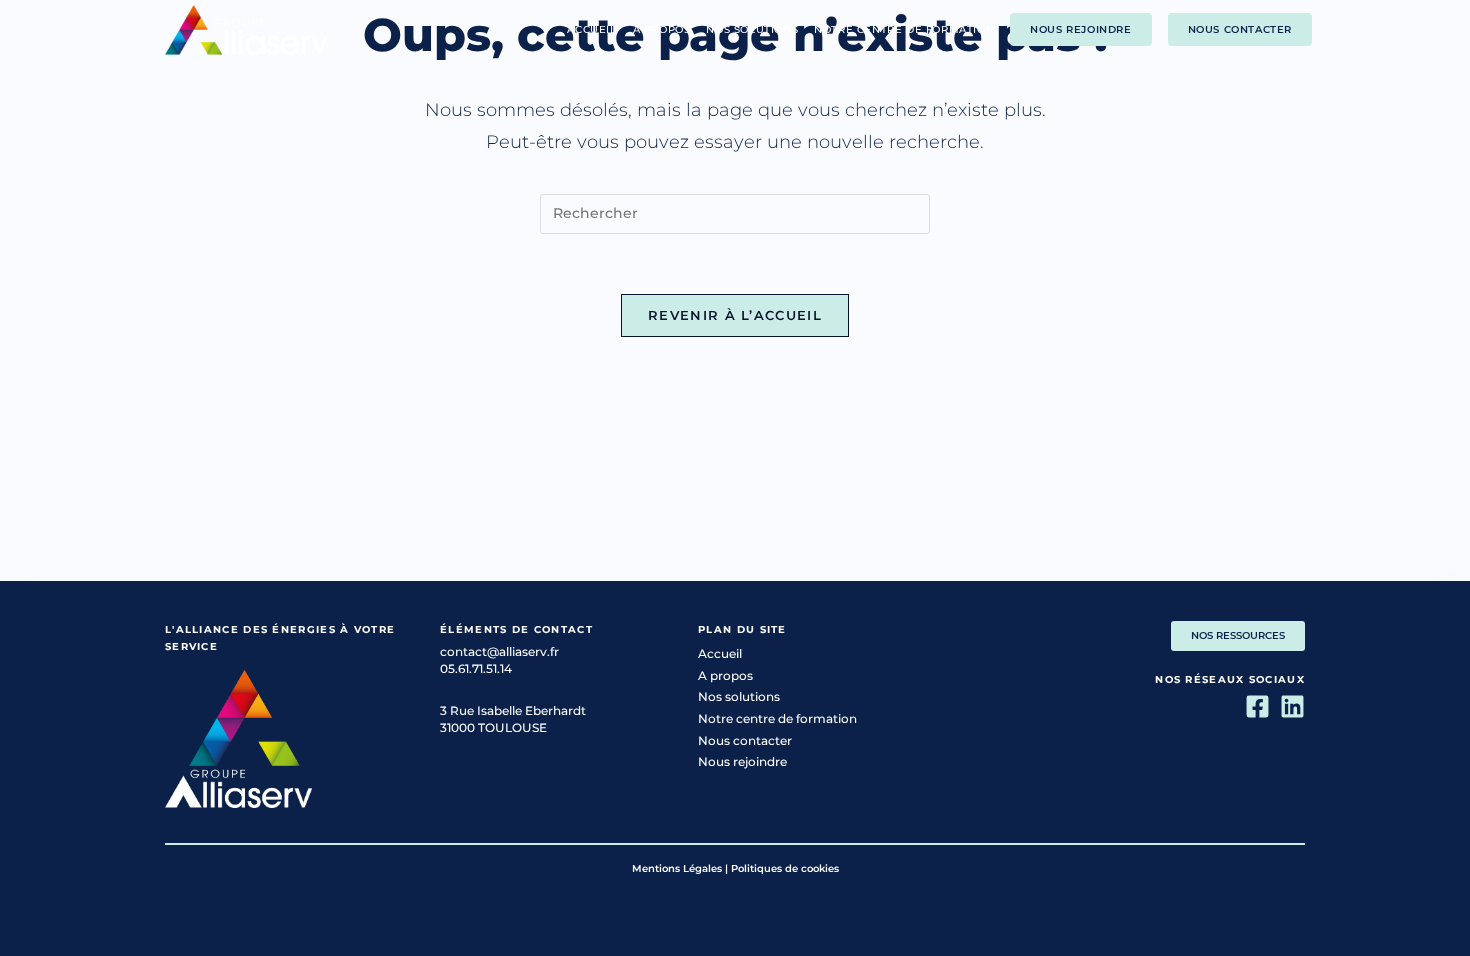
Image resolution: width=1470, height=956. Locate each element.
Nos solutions (739, 696)
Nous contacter (745, 740)
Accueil (720, 653)
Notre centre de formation (777, 718)
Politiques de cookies (785, 868)
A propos (725, 675)
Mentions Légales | (680, 868)
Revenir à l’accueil (735, 315)
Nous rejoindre (742, 761)
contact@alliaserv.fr (499, 651)
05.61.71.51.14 (476, 668)
